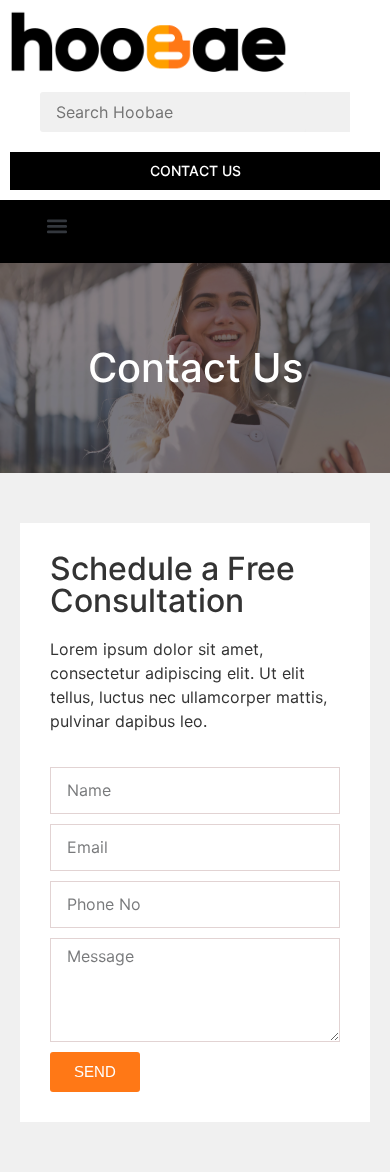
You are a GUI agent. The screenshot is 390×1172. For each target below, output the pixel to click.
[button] (56, 226)
